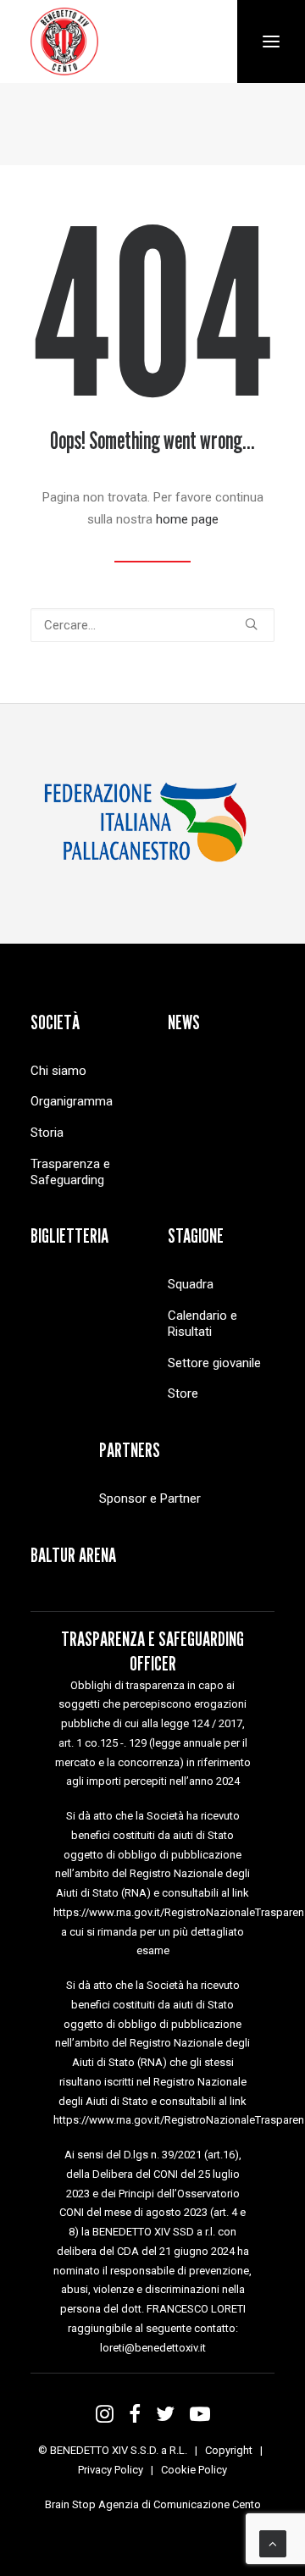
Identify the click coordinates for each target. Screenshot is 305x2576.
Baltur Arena (73, 1555)
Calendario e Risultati (202, 1324)
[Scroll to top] (273, 2543)
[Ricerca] (152, 625)
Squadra (191, 1284)
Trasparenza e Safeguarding (70, 1172)
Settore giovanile (214, 1363)
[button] (251, 624)
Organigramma (72, 1101)
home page (187, 519)
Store (183, 1393)
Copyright (229, 2450)
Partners (130, 1450)
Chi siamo (58, 1071)
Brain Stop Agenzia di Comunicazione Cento (153, 2504)
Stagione (196, 1235)
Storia (47, 1133)
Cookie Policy (194, 2470)
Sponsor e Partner (150, 1499)
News (184, 1022)
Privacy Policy (111, 2470)
